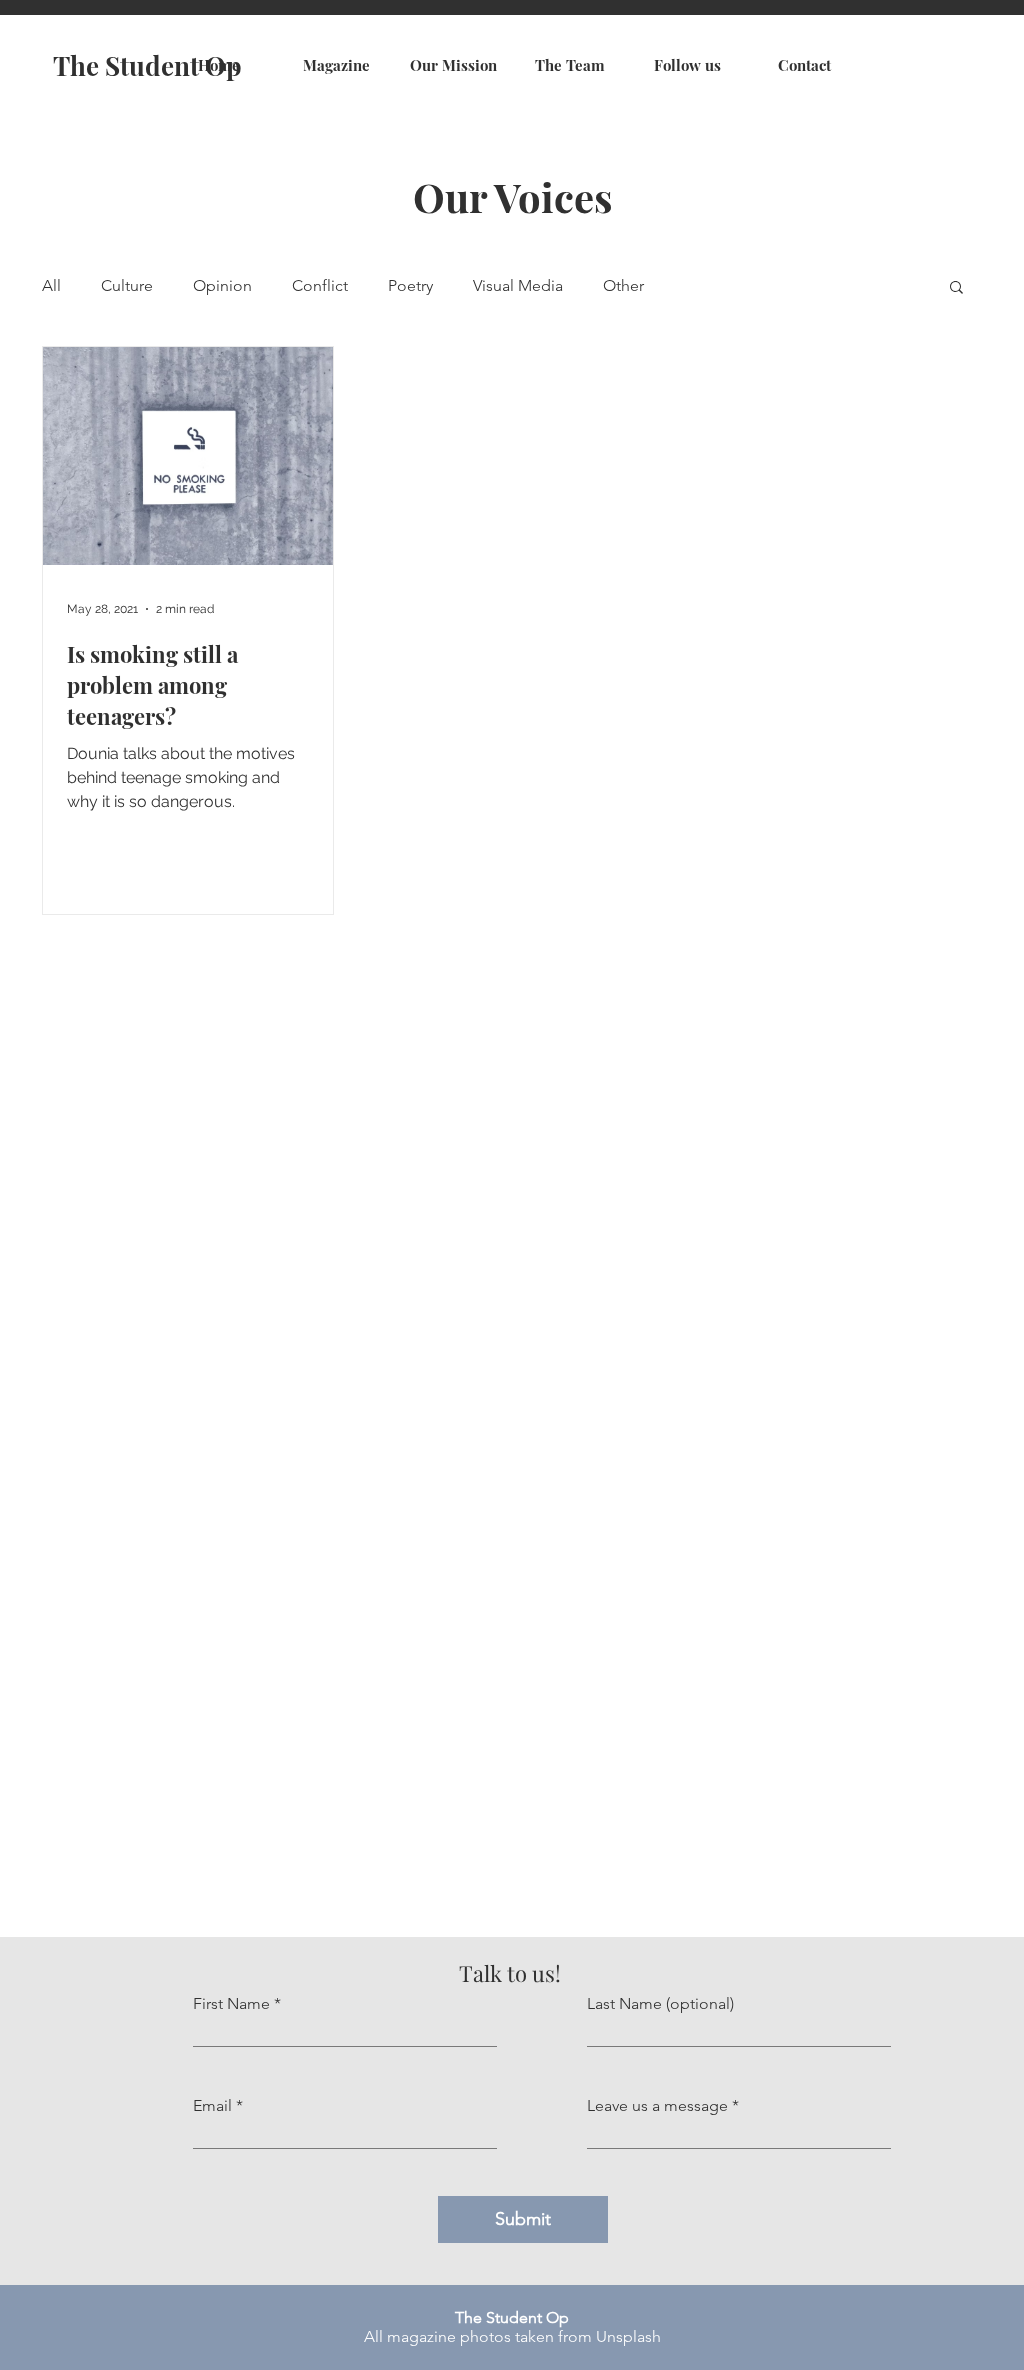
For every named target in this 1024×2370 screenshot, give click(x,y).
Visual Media (518, 285)
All (51, 285)
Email (212, 2106)
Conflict (320, 285)
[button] (956, 288)
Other (623, 285)
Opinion (222, 285)
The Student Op (147, 65)
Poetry (410, 285)
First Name (231, 2004)
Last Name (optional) (660, 2004)
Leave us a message (657, 2106)
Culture (127, 285)
